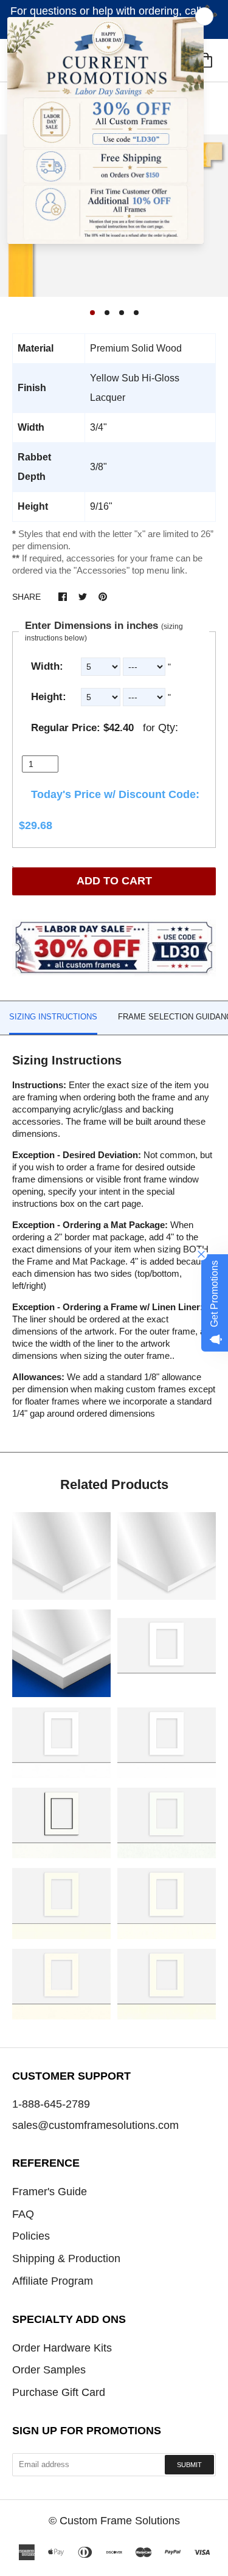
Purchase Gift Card (59, 2392)
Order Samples (49, 2370)
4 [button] (136, 313)
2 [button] (107, 313)
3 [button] (122, 313)
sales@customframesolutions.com (95, 2125)
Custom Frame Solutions (120, 2521)
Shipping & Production (66, 2258)
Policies (31, 2236)
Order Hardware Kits (62, 2348)
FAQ (23, 2214)
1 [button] (92, 313)
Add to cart (114, 881)
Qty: (168, 727)
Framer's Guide (50, 2192)
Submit (189, 2465)
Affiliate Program (53, 2281)
